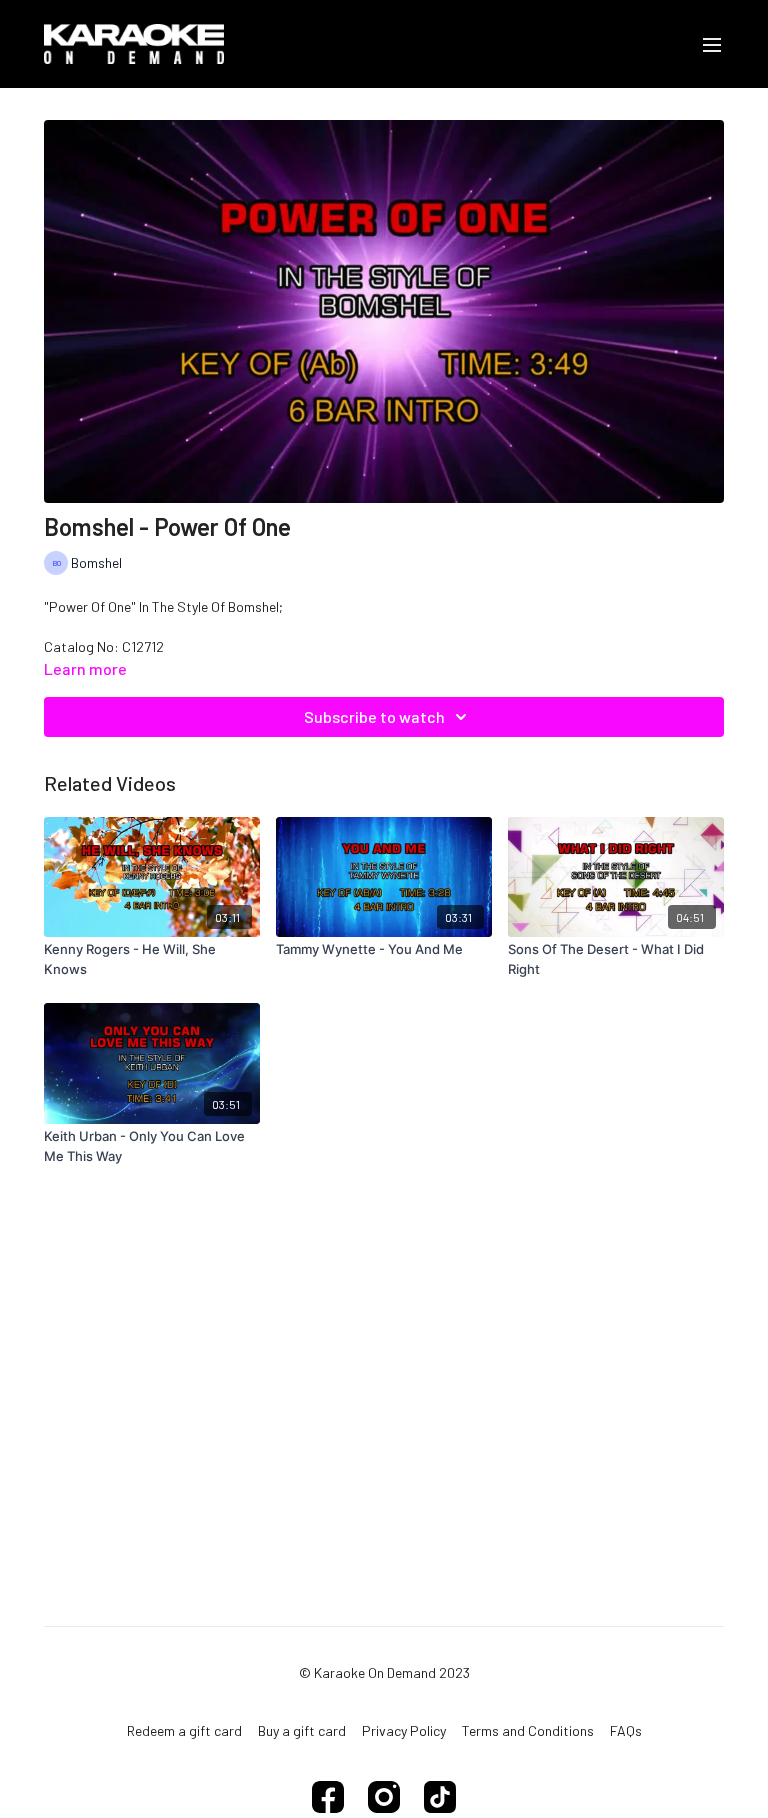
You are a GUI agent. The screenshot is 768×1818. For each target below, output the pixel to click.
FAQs (626, 1730)
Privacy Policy (404, 1730)
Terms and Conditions (528, 1730)
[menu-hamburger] (712, 44)
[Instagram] (384, 1797)
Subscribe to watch (374, 716)
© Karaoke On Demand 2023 (384, 1673)
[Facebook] (328, 1797)
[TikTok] (440, 1797)
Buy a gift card (302, 1730)
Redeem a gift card (184, 1730)
